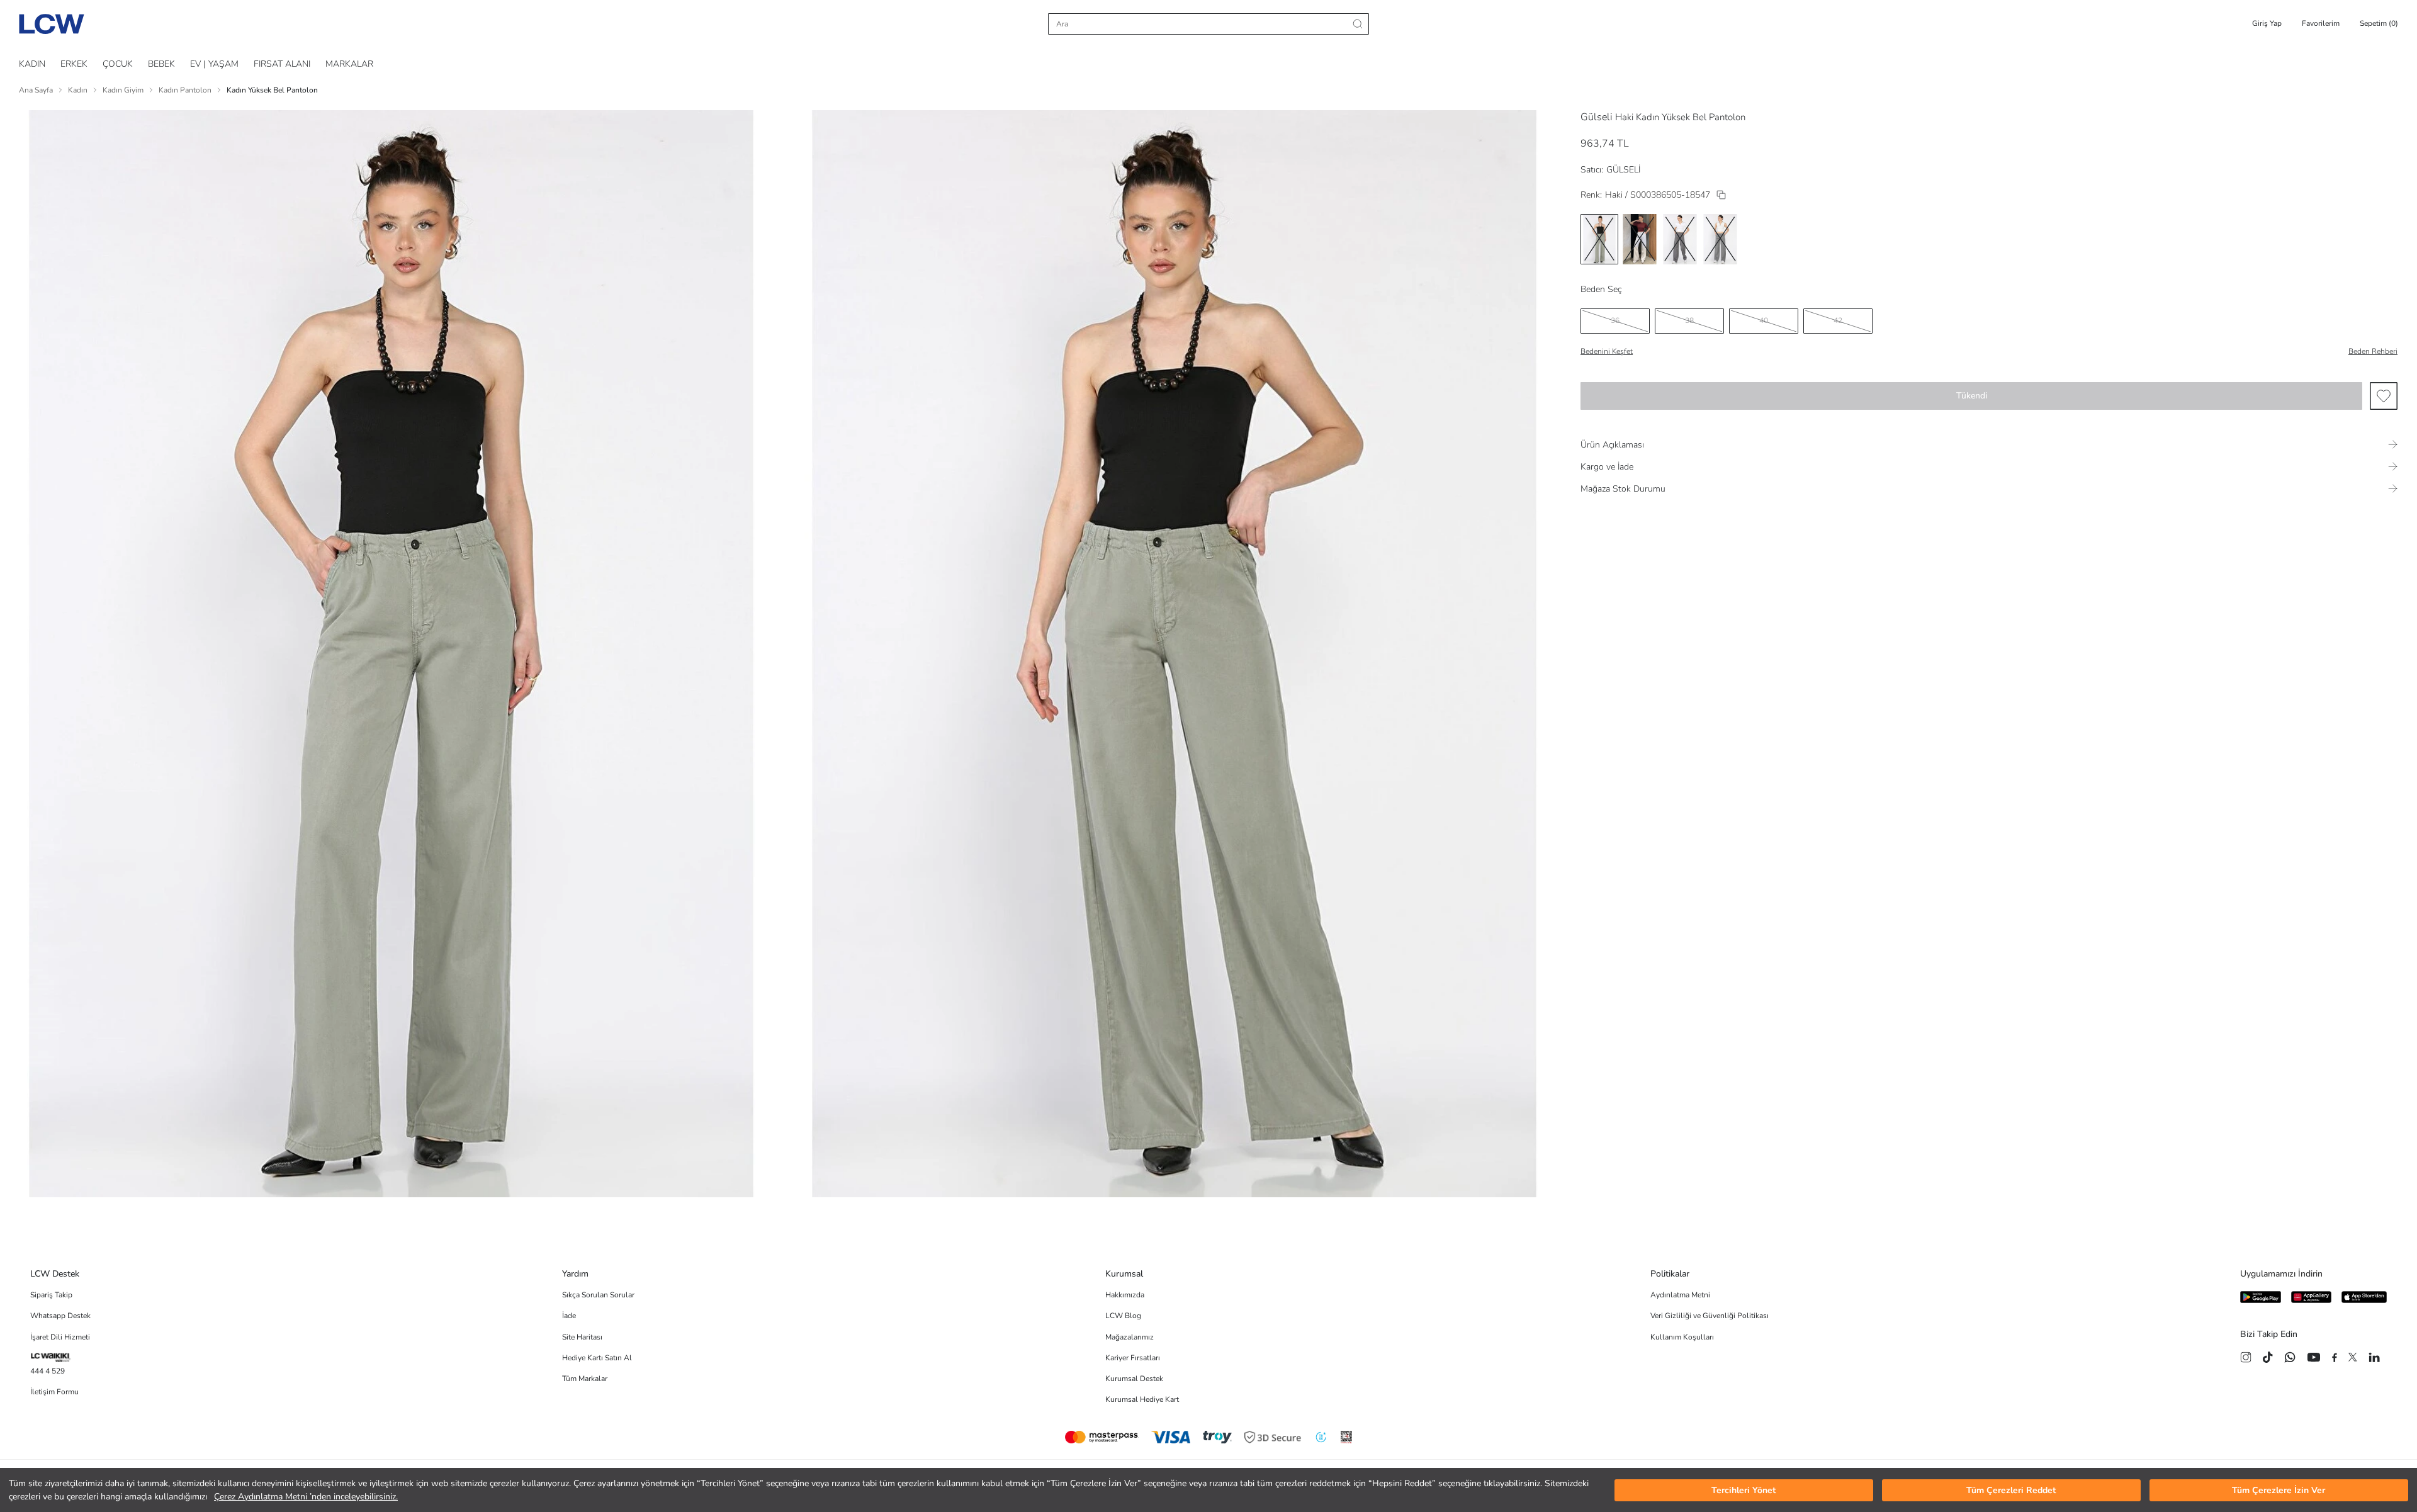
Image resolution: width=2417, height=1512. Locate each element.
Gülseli (1597, 117)
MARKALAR (349, 64)
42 (1838, 320)
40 (1764, 320)
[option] (1599, 239)
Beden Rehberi (2373, 351)
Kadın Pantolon (185, 90)
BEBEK (161, 64)
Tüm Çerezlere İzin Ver (2279, 1490)
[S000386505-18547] (1721, 195)
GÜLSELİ (1623, 170)
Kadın (78, 90)
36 (1615, 320)
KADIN (32, 64)
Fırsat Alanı (282, 64)
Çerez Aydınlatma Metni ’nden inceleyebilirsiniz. (306, 1497)
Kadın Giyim (123, 90)
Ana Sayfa (36, 90)
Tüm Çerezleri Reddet (2011, 1490)
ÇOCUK (118, 64)
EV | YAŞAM (214, 64)
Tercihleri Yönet (1744, 1490)
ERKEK (74, 64)
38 (1689, 320)
